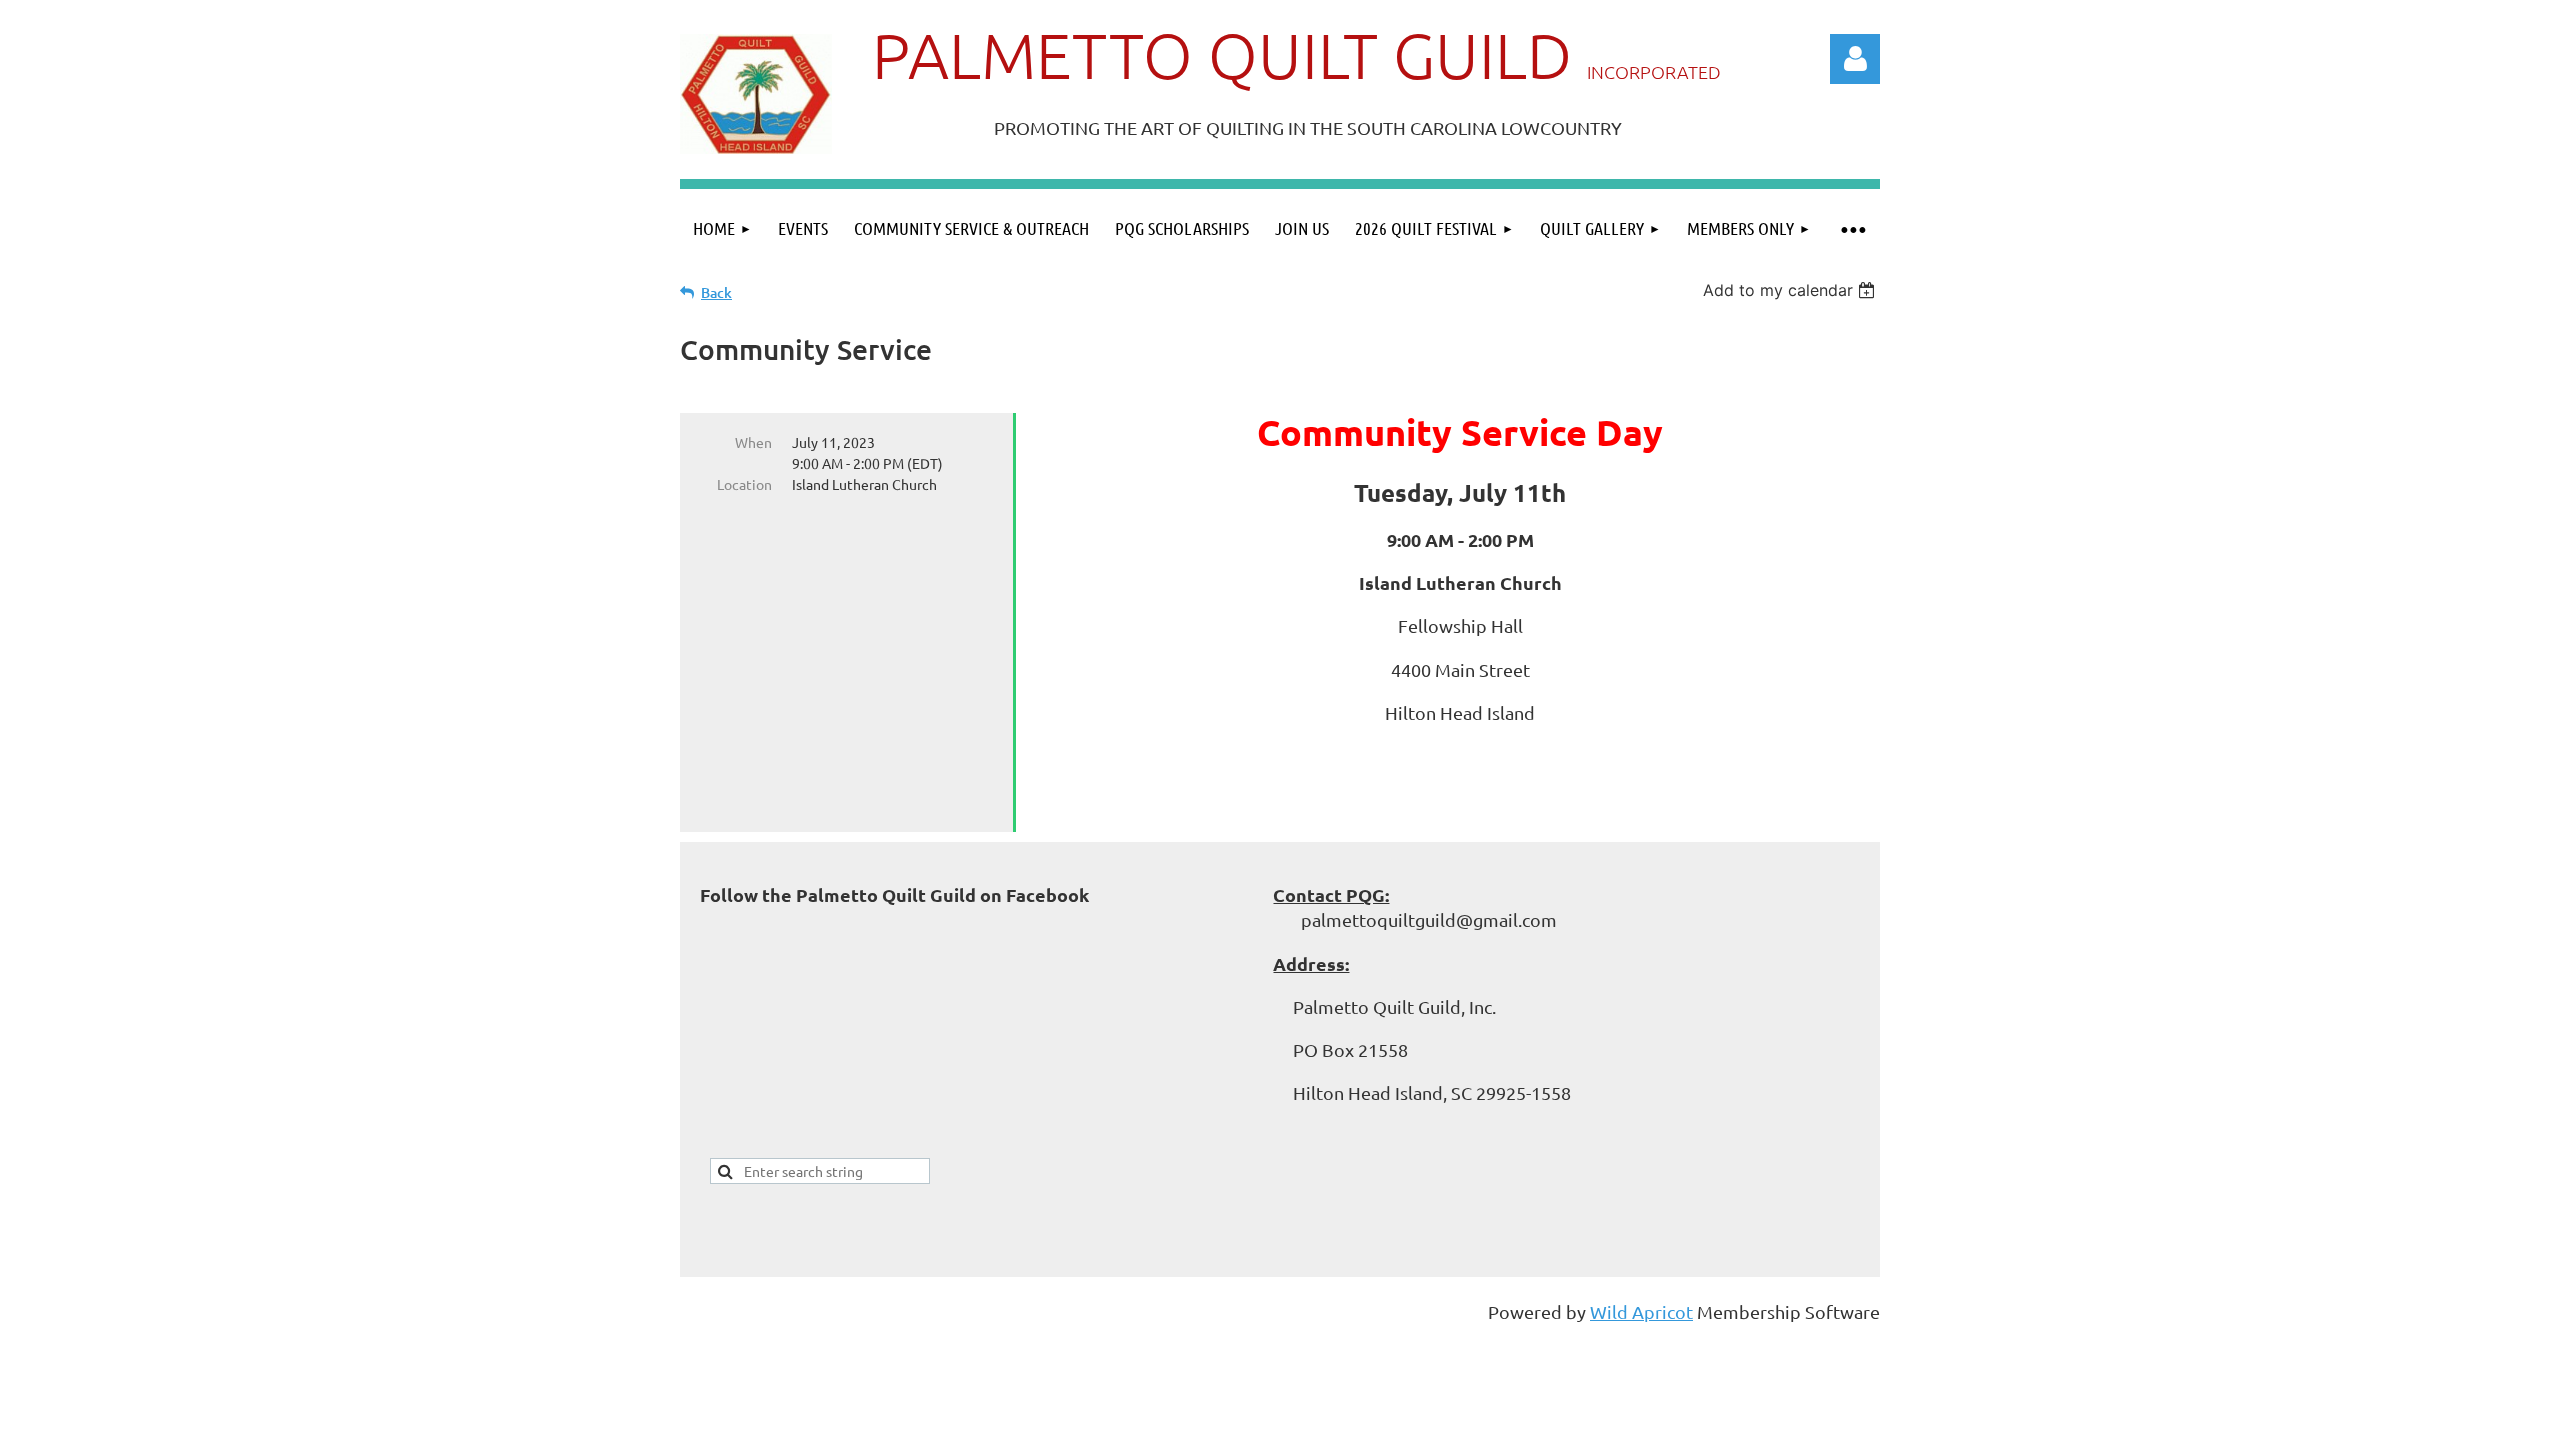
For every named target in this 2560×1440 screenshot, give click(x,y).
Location (744, 484)
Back (716, 292)
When (753, 442)
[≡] (1852, 228)
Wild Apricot (1641, 1311)
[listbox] (1791, 290)
